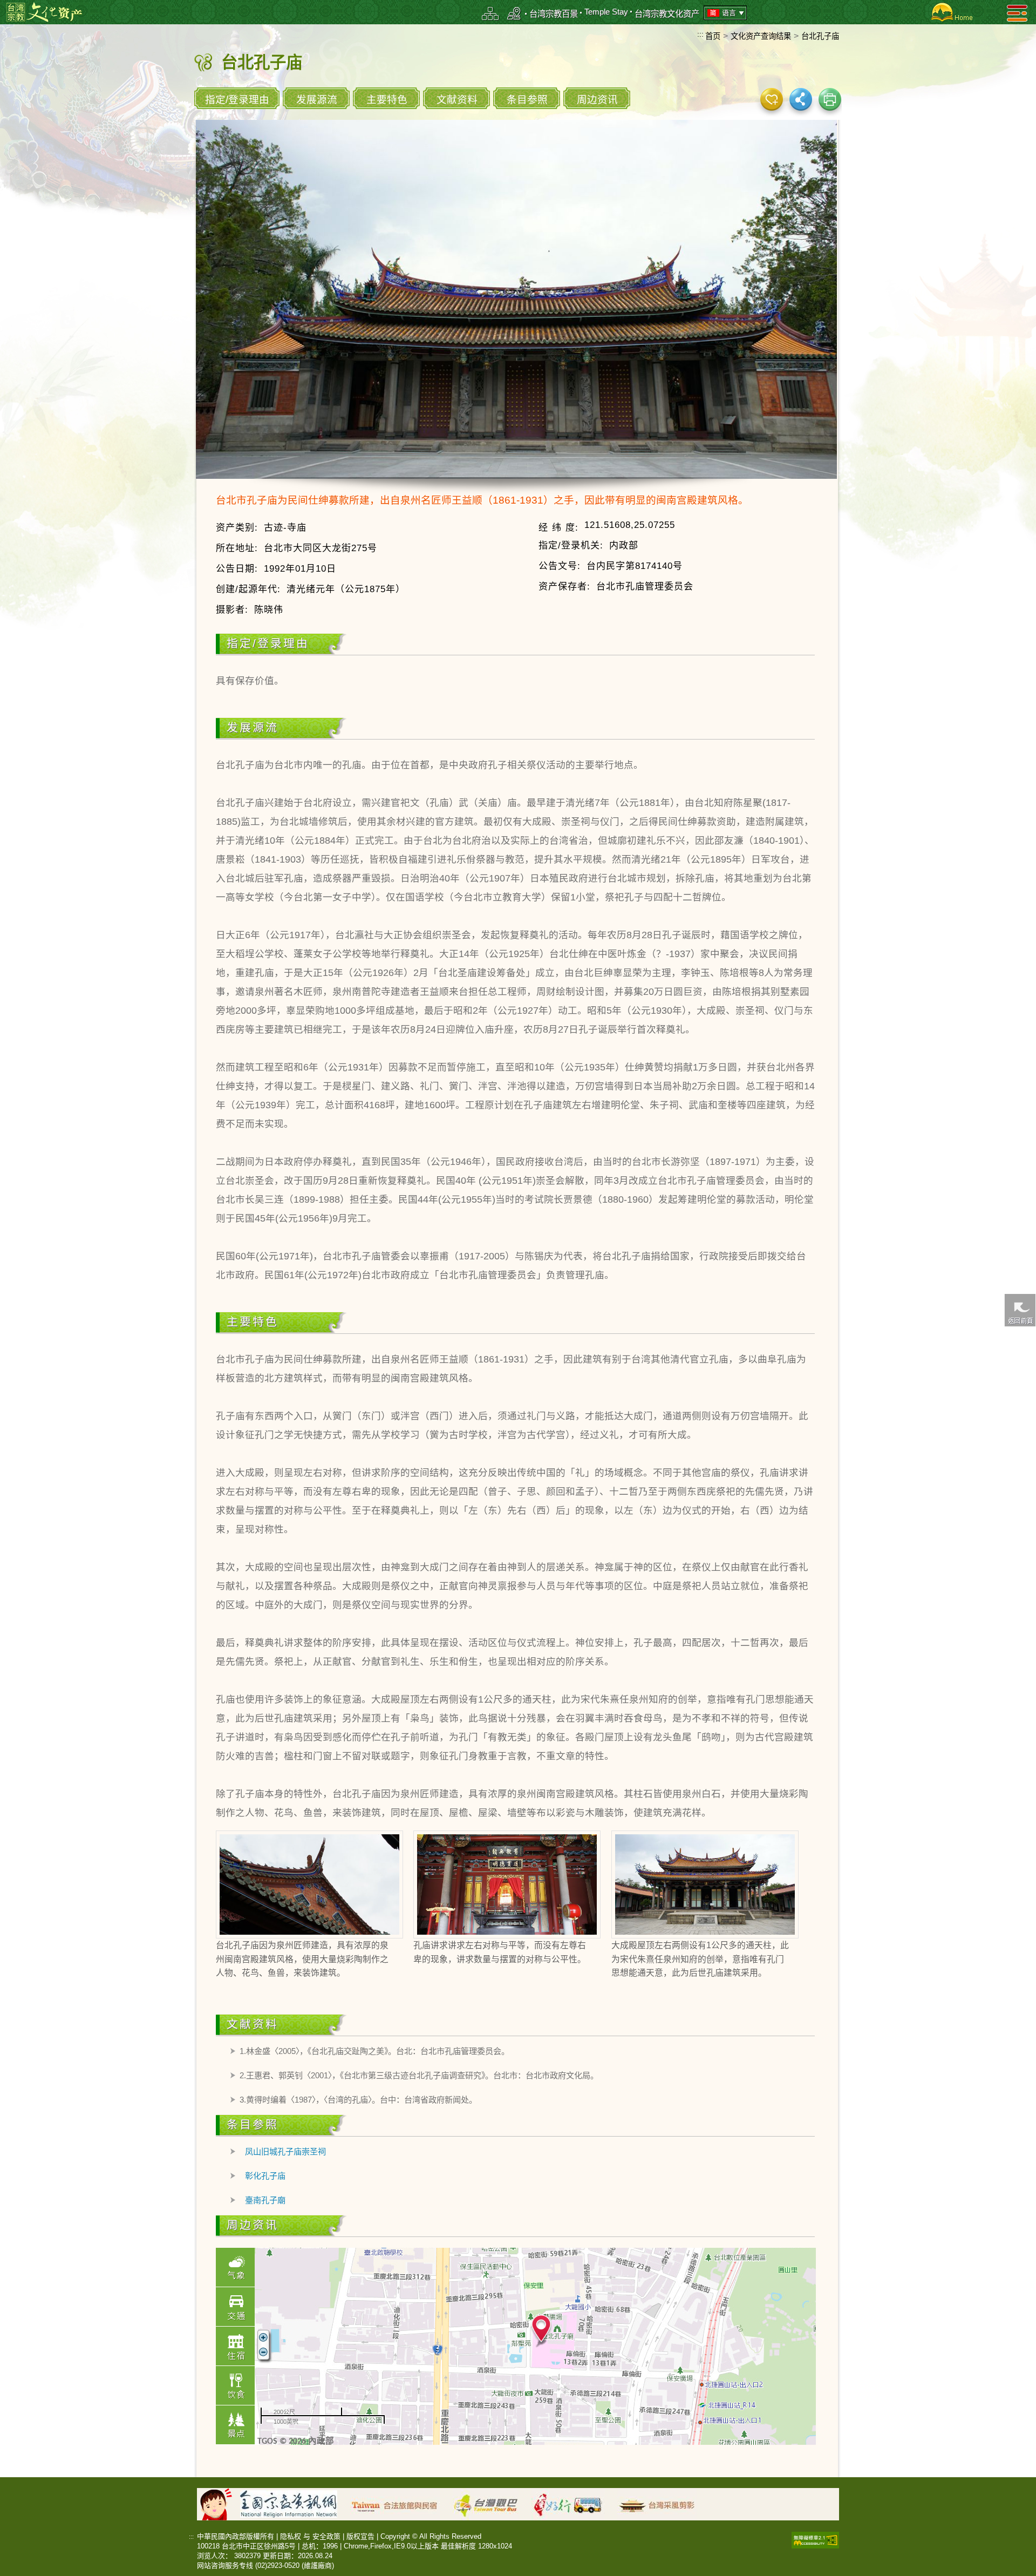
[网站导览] (490, 13)
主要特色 (387, 100)
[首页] (950, 12)
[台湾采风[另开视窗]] (662, 2503)
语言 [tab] (729, 13)
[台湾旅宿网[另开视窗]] (400, 2503)
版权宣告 (360, 2536)
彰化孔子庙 (265, 2176)
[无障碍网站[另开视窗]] (815, 2539)
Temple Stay (606, 12)
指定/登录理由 (237, 100)
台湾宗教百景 (554, 14)
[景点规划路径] (514, 13)
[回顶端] (1020, 1588)
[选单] (1017, 13)
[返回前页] (1020, 1310)
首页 (713, 36)
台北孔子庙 (820, 36)
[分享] (801, 99)
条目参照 (527, 100)
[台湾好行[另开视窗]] (573, 2503)
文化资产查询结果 (761, 36)
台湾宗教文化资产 (667, 14)
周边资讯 (597, 100)
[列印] (830, 99)
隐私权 (291, 2536)
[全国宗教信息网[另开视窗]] (294, 2503)
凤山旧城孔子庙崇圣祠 (285, 2151)
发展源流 (317, 100)
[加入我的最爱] (772, 99)
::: (700, 34)
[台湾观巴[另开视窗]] (491, 2503)
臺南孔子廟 (265, 2200)
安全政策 (326, 2536)
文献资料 (457, 100)
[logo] (44, 12)
